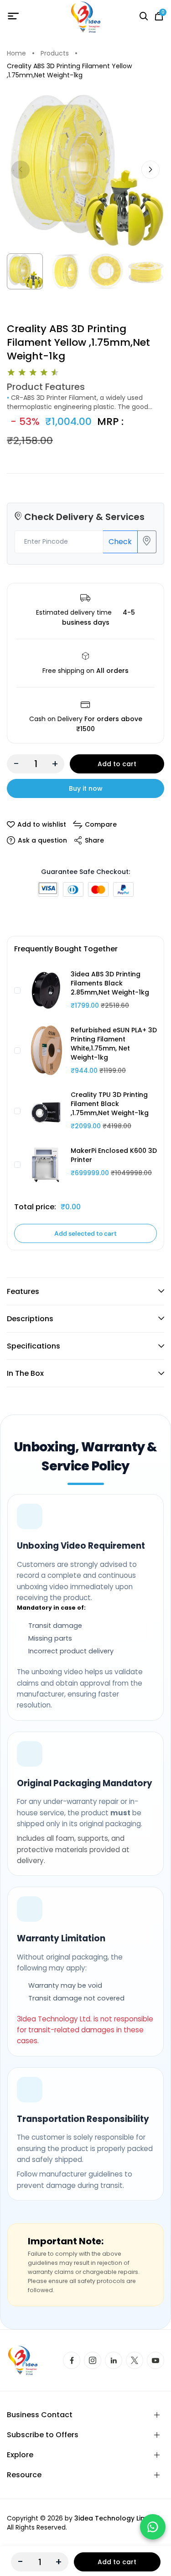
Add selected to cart (85, 1233)
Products (55, 53)
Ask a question (42, 840)
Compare (101, 824)
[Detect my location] (147, 542)
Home (16, 53)
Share (94, 840)
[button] (150, 170)
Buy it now (86, 788)
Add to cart (117, 764)
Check (120, 542)
